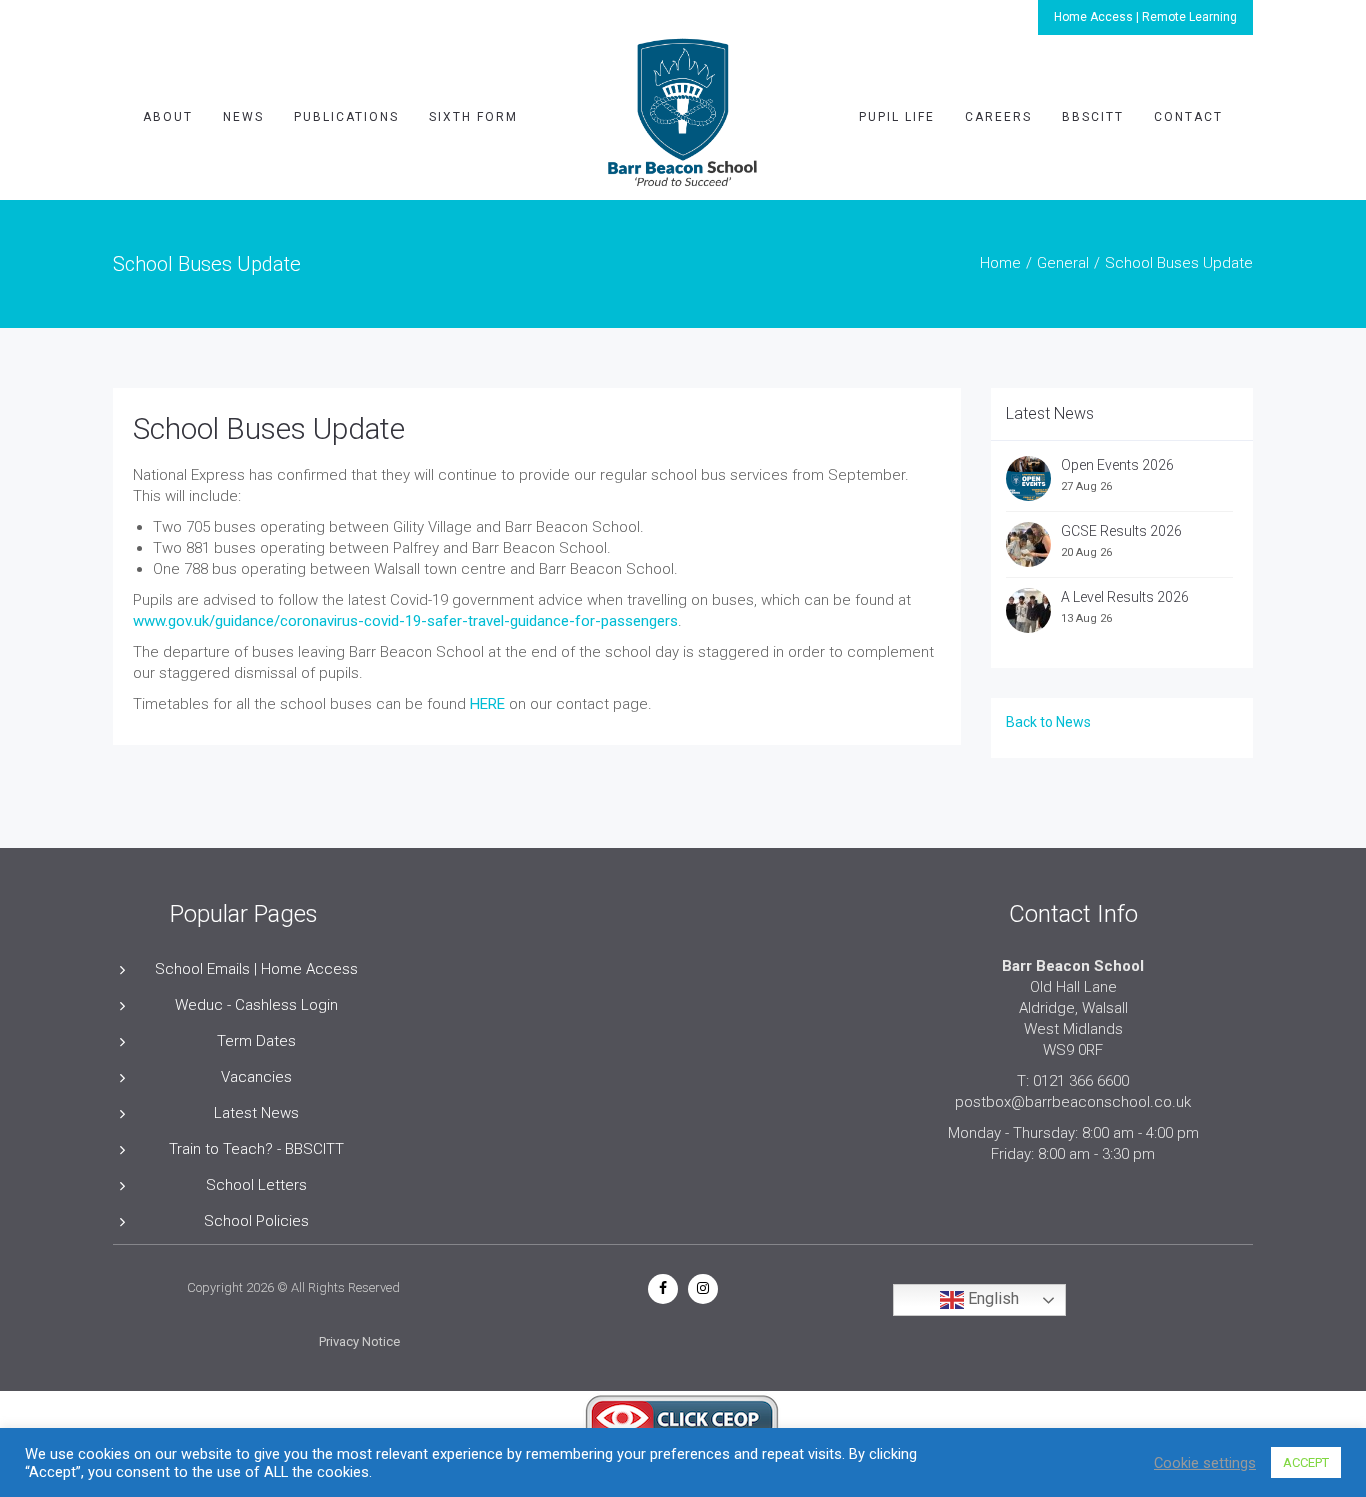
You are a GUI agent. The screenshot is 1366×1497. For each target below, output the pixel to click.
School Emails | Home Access (256, 969)
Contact (1188, 117)
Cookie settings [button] (1205, 1463)
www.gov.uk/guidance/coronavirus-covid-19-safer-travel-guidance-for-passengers (405, 621)
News (243, 117)
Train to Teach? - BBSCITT (256, 1149)
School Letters (256, 1185)
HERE (487, 704)
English (991, 1299)
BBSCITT (1093, 117)
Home (1000, 263)
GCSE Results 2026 (1121, 531)
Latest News (256, 1113)
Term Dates (256, 1041)
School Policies (256, 1221)
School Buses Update (269, 428)
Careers (998, 117)
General (1063, 263)
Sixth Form (473, 117)
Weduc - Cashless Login (256, 1005)
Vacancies (256, 1077)
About (168, 117)
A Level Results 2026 (1125, 597)
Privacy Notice (359, 1341)
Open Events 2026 (1117, 465)
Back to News (1048, 722)
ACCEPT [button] (1306, 1462)
